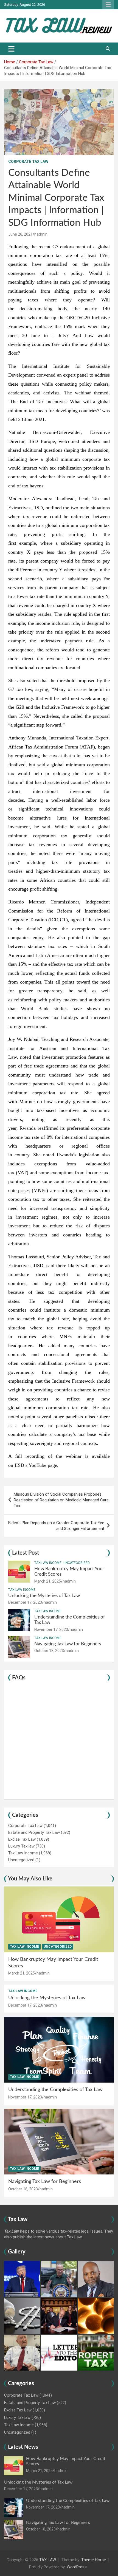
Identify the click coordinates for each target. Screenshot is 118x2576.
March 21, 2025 (48, 1581)
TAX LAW (48, 2560)
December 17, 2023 (25, 1602)
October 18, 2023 (49, 1651)
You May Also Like (30, 1879)
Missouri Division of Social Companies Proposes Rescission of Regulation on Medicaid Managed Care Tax (61, 1500)
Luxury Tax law (21, 1846)
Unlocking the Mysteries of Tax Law (44, 1596)
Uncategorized (77, 1563)
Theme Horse (94, 2560)
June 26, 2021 (20, 234)
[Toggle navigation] (11, 49)
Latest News (23, 2447)
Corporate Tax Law (28, 162)
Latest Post (26, 1553)
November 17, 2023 (51, 1629)
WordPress (77, 2567)
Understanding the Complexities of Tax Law (55, 2090)
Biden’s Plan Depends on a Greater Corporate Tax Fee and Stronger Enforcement (56, 1526)
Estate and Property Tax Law (34, 1832)
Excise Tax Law (22, 1839)
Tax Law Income (48, 1563)
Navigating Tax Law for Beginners (68, 1644)
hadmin (41, 234)
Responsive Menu (108, 5)
